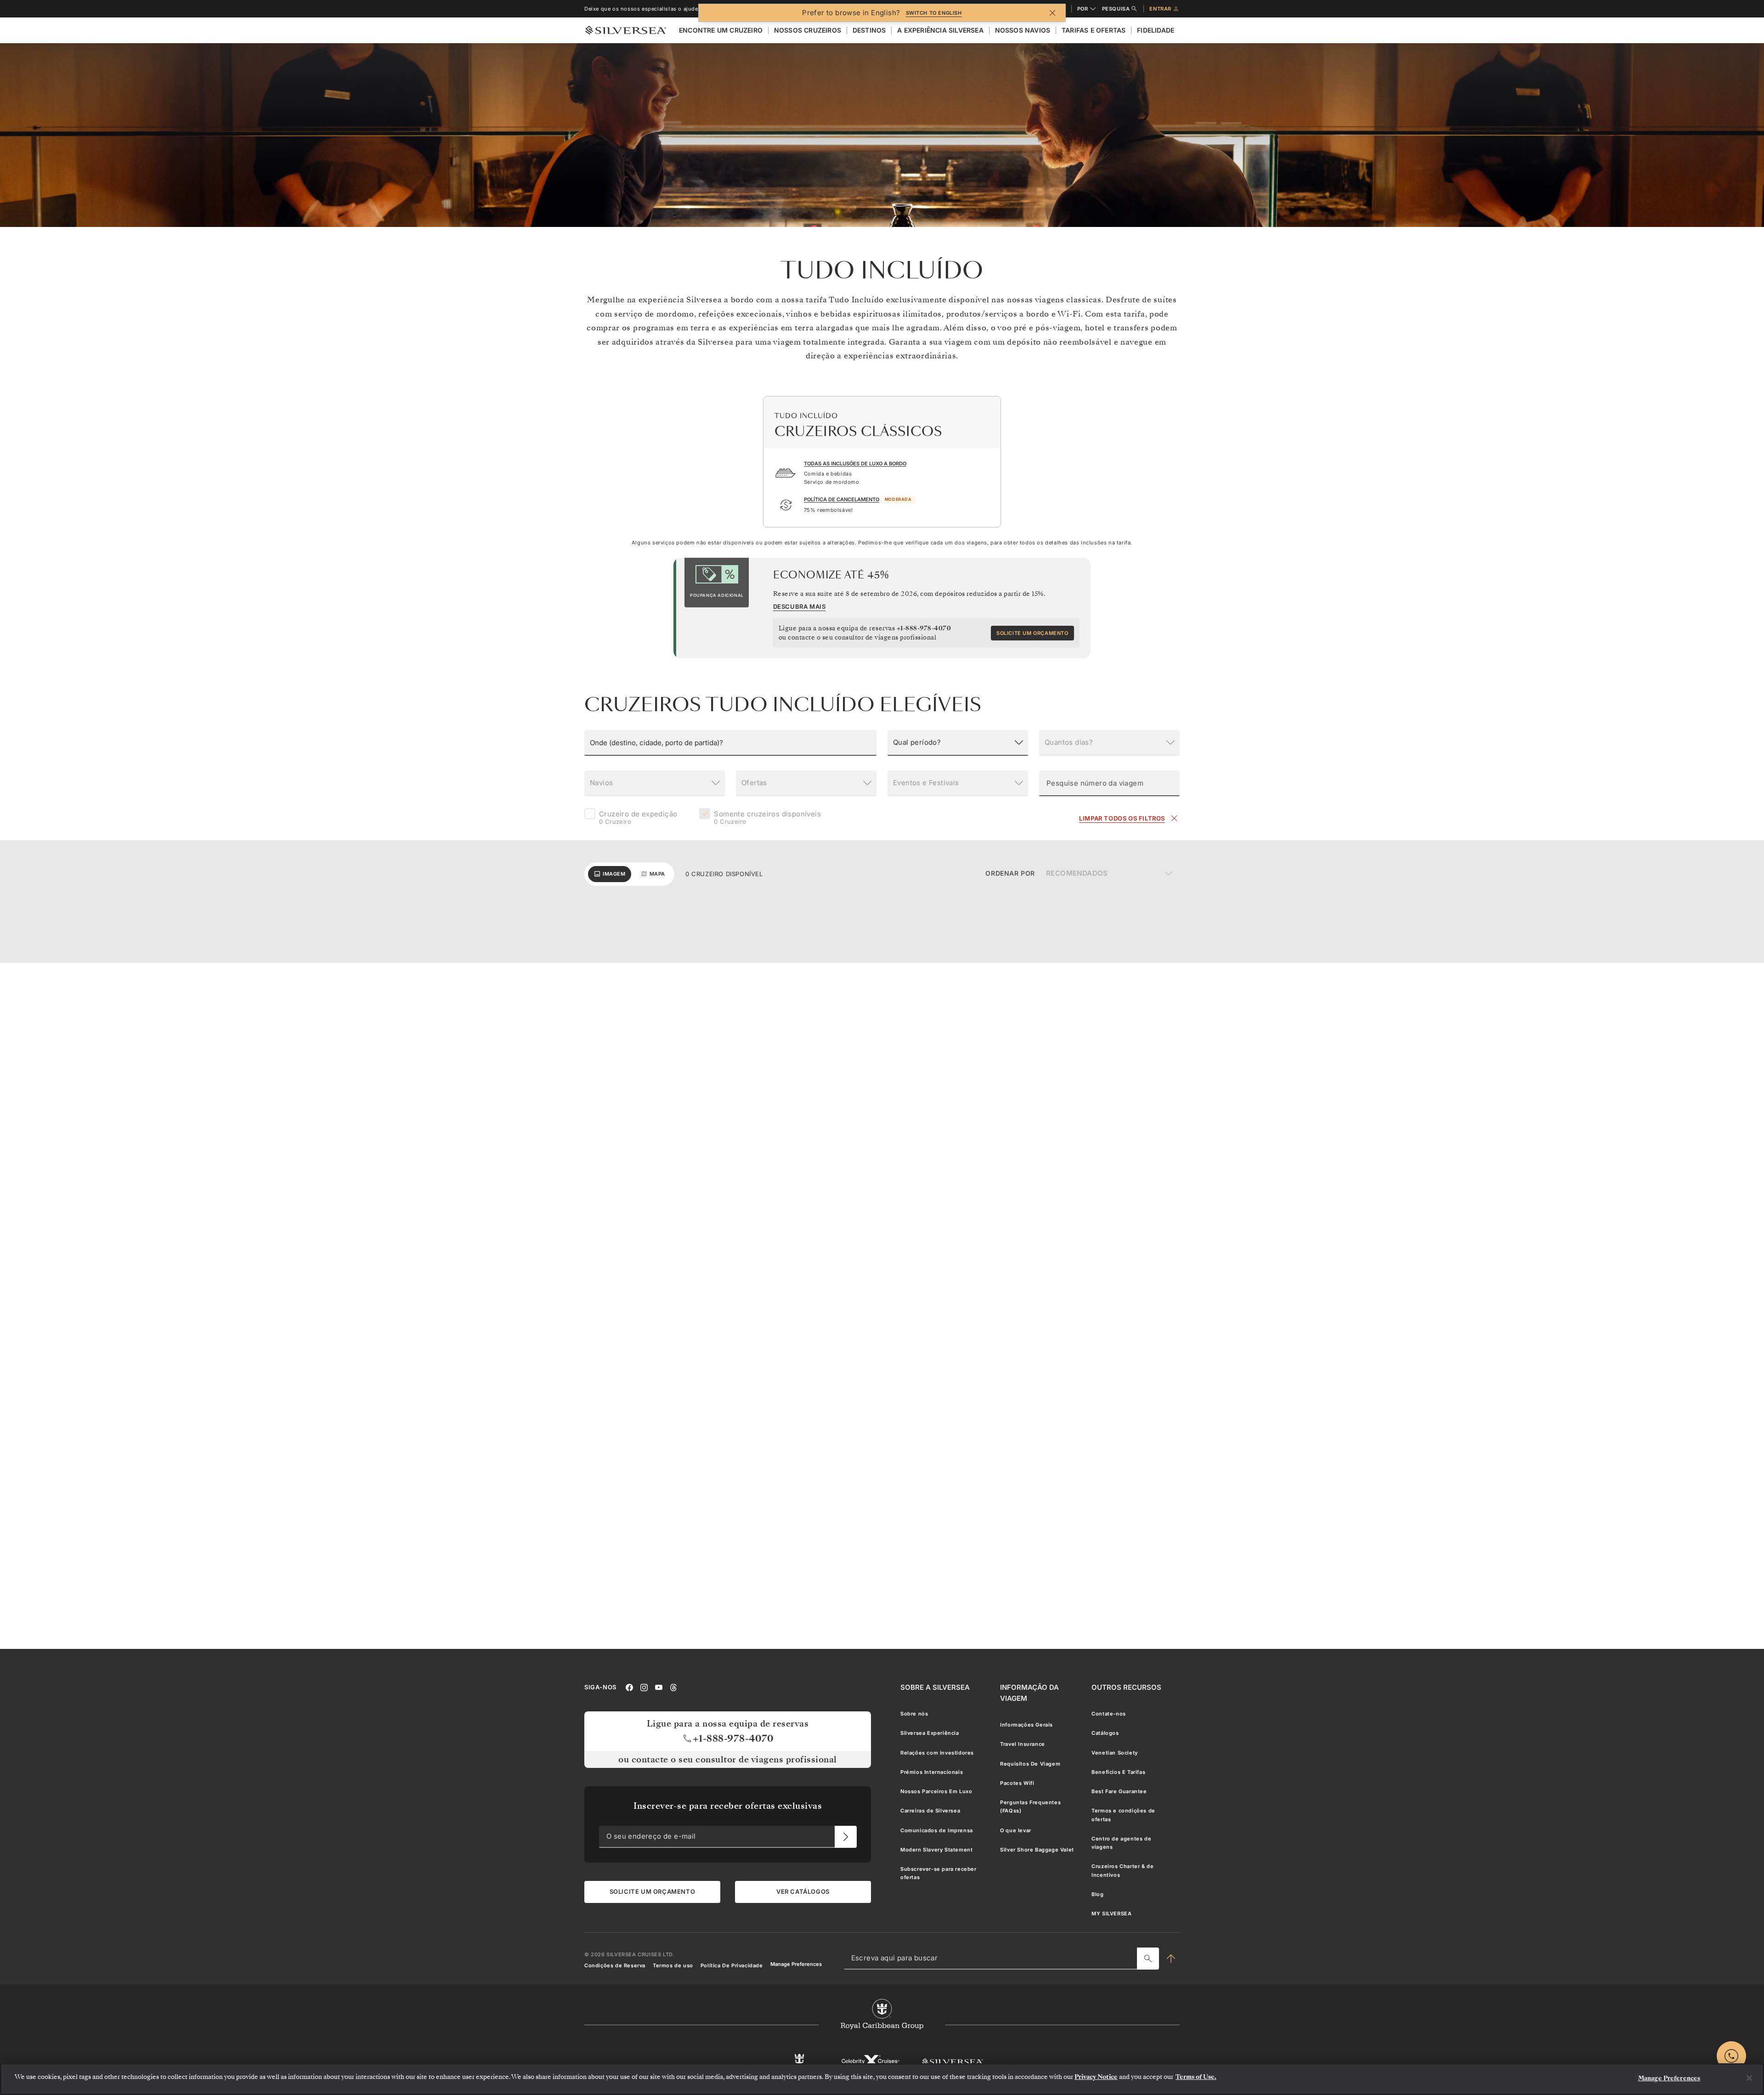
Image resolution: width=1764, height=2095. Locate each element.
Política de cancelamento (842, 499)
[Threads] (673, 1687)
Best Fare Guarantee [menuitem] (1119, 1791)
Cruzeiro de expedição (638, 818)
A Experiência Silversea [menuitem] (940, 30)
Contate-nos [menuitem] (1109, 1714)
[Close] (1749, 2078)
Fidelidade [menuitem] (1156, 30)
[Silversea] (626, 30)
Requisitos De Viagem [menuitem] (1030, 1764)
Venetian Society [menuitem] (1115, 1753)
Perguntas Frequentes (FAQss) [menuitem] (1030, 1806)
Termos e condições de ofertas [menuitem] (1123, 1815)
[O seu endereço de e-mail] (846, 1837)
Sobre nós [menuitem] (914, 1714)
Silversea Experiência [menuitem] (930, 1733)
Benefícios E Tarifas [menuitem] (1118, 1772)
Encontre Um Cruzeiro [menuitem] (721, 30)
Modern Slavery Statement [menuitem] (936, 1850)
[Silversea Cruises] (953, 2062)
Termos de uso (673, 1965)
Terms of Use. (1196, 2077)
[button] (730, 743)
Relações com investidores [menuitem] (937, 1753)
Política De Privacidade (732, 1965)
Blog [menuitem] (1097, 1894)
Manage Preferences (796, 1964)
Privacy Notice (1096, 2077)
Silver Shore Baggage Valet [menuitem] (1037, 1850)
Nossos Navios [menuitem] (1023, 30)
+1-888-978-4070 (924, 628)
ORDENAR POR (1010, 873)
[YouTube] (659, 1687)
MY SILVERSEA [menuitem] (1111, 1914)
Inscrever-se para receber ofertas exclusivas (728, 1806)
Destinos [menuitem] (869, 30)
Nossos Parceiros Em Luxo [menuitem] (936, 1791)
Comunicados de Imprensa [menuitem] (937, 1830)
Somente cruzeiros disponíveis (767, 818)
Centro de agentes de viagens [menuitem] (1121, 1843)
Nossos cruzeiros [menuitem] (808, 30)
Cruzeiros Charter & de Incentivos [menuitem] (1122, 1871)
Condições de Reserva (615, 1965)
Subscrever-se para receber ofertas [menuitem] (939, 1873)
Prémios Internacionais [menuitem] (932, 1772)
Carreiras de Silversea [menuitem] (930, 1811)
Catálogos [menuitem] (1105, 1733)
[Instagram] (644, 1687)
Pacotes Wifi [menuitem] (1017, 1783)
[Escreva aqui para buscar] (1148, 1959)
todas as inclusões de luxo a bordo (855, 464)
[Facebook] (629, 1687)
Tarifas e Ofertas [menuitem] (1094, 30)
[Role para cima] (1171, 1959)
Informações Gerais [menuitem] (1026, 1725)
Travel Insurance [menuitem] (1023, 1744)
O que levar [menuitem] (1016, 1830)
